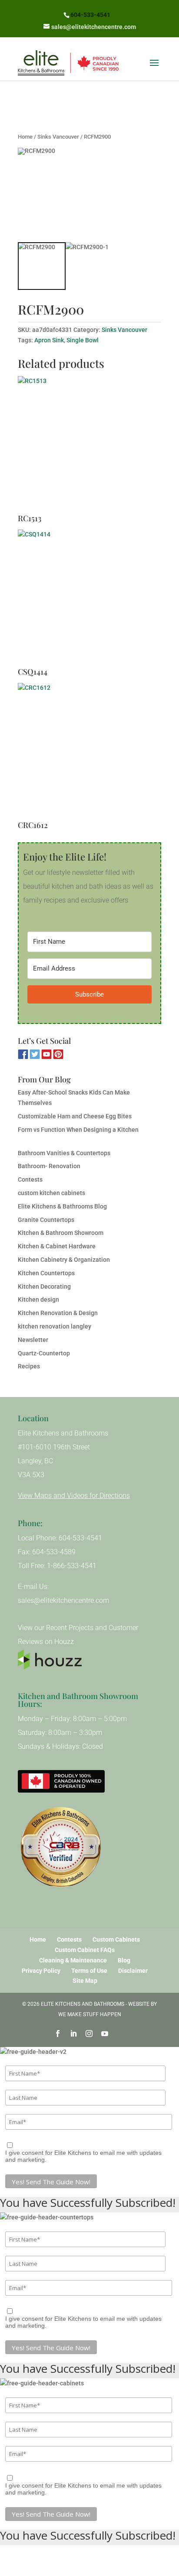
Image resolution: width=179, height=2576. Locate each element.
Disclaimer (133, 1971)
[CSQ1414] (89, 598)
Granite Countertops (46, 1220)
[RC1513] (89, 445)
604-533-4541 (90, 15)
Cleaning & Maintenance (73, 1960)
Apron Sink (49, 340)
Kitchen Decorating (44, 1286)
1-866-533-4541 (72, 1566)
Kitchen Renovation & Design (58, 1313)
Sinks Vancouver (58, 137)
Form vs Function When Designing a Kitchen (78, 1130)
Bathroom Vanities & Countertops (64, 1153)
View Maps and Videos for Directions (74, 1496)
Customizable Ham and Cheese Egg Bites (75, 1116)
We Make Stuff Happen (90, 2014)
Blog (124, 1960)
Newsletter (33, 1340)
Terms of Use (89, 1971)
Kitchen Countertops (46, 1273)
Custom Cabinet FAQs (85, 1950)
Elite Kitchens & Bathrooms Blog (62, 1206)
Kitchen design (38, 1299)
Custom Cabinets (116, 1939)
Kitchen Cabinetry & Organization (64, 1260)
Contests (30, 1179)
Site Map (85, 1981)
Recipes (29, 1366)
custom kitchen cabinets (51, 1193)
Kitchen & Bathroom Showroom (61, 1233)
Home (25, 137)
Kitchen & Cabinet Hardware (57, 1246)
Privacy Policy (41, 1971)
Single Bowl (83, 340)
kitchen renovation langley (55, 1326)
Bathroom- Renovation (49, 1166)
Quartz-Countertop (44, 1353)
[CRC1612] (89, 751)
